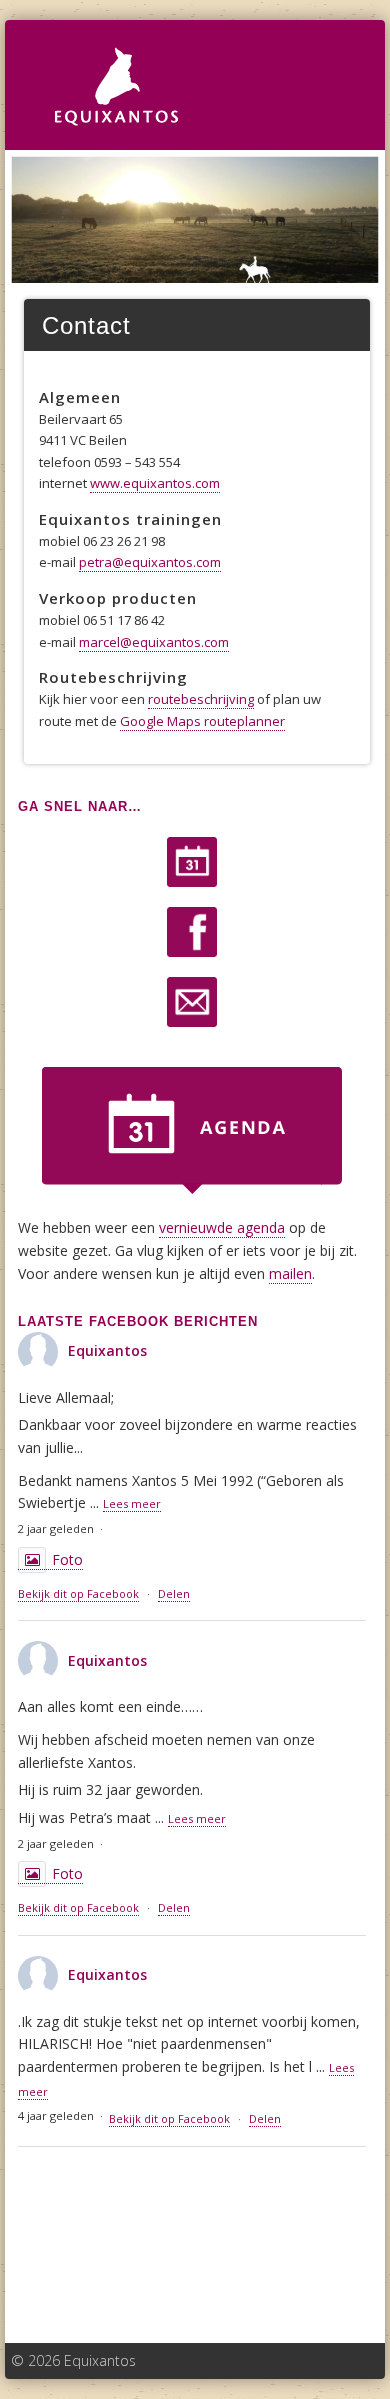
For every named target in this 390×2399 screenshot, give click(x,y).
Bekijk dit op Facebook (78, 1593)
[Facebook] (192, 932)
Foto (67, 1559)
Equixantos (107, 1350)
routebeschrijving (201, 699)
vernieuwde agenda (222, 1227)
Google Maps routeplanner (202, 721)
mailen (290, 1273)
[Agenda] (192, 862)
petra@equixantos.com (150, 562)
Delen (174, 1593)
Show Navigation (327, 61)
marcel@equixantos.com (154, 642)
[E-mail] (192, 1002)
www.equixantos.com (155, 483)
